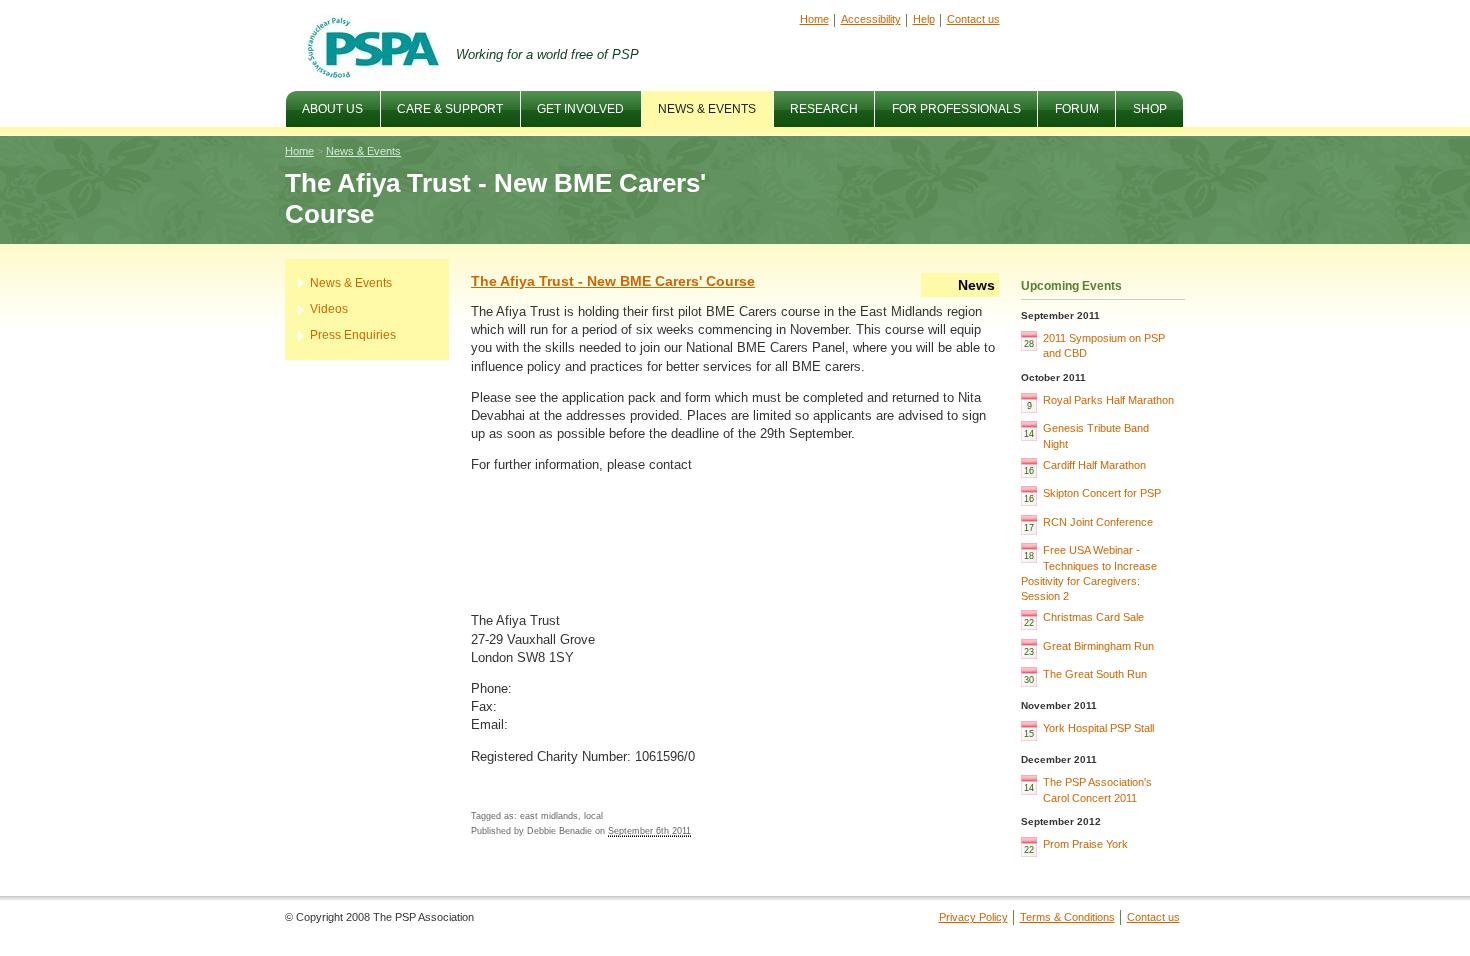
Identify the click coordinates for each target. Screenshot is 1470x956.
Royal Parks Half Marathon (1108, 400)
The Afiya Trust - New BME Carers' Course (613, 281)
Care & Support (442, 103)
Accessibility (871, 19)
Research (824, 109)
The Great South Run (1095, 674)
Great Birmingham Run (1098, 646)
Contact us (973, 19)
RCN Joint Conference (1098, 522)
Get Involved (572, 103)
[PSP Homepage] (373, 47)
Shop (1150, 109)
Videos (329, 309)
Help (924, 19)
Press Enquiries (353, 335)
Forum (1068, 103)
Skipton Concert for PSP (1102, 493)
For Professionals (947, 103)
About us (324, 103)
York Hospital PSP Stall (1098, 728)
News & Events (699, 103)
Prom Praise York (1085, 844)
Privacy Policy (973, 917)
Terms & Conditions (1067, 917)
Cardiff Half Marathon (1094, 465)
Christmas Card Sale (1093, 617)
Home (814, 19)
